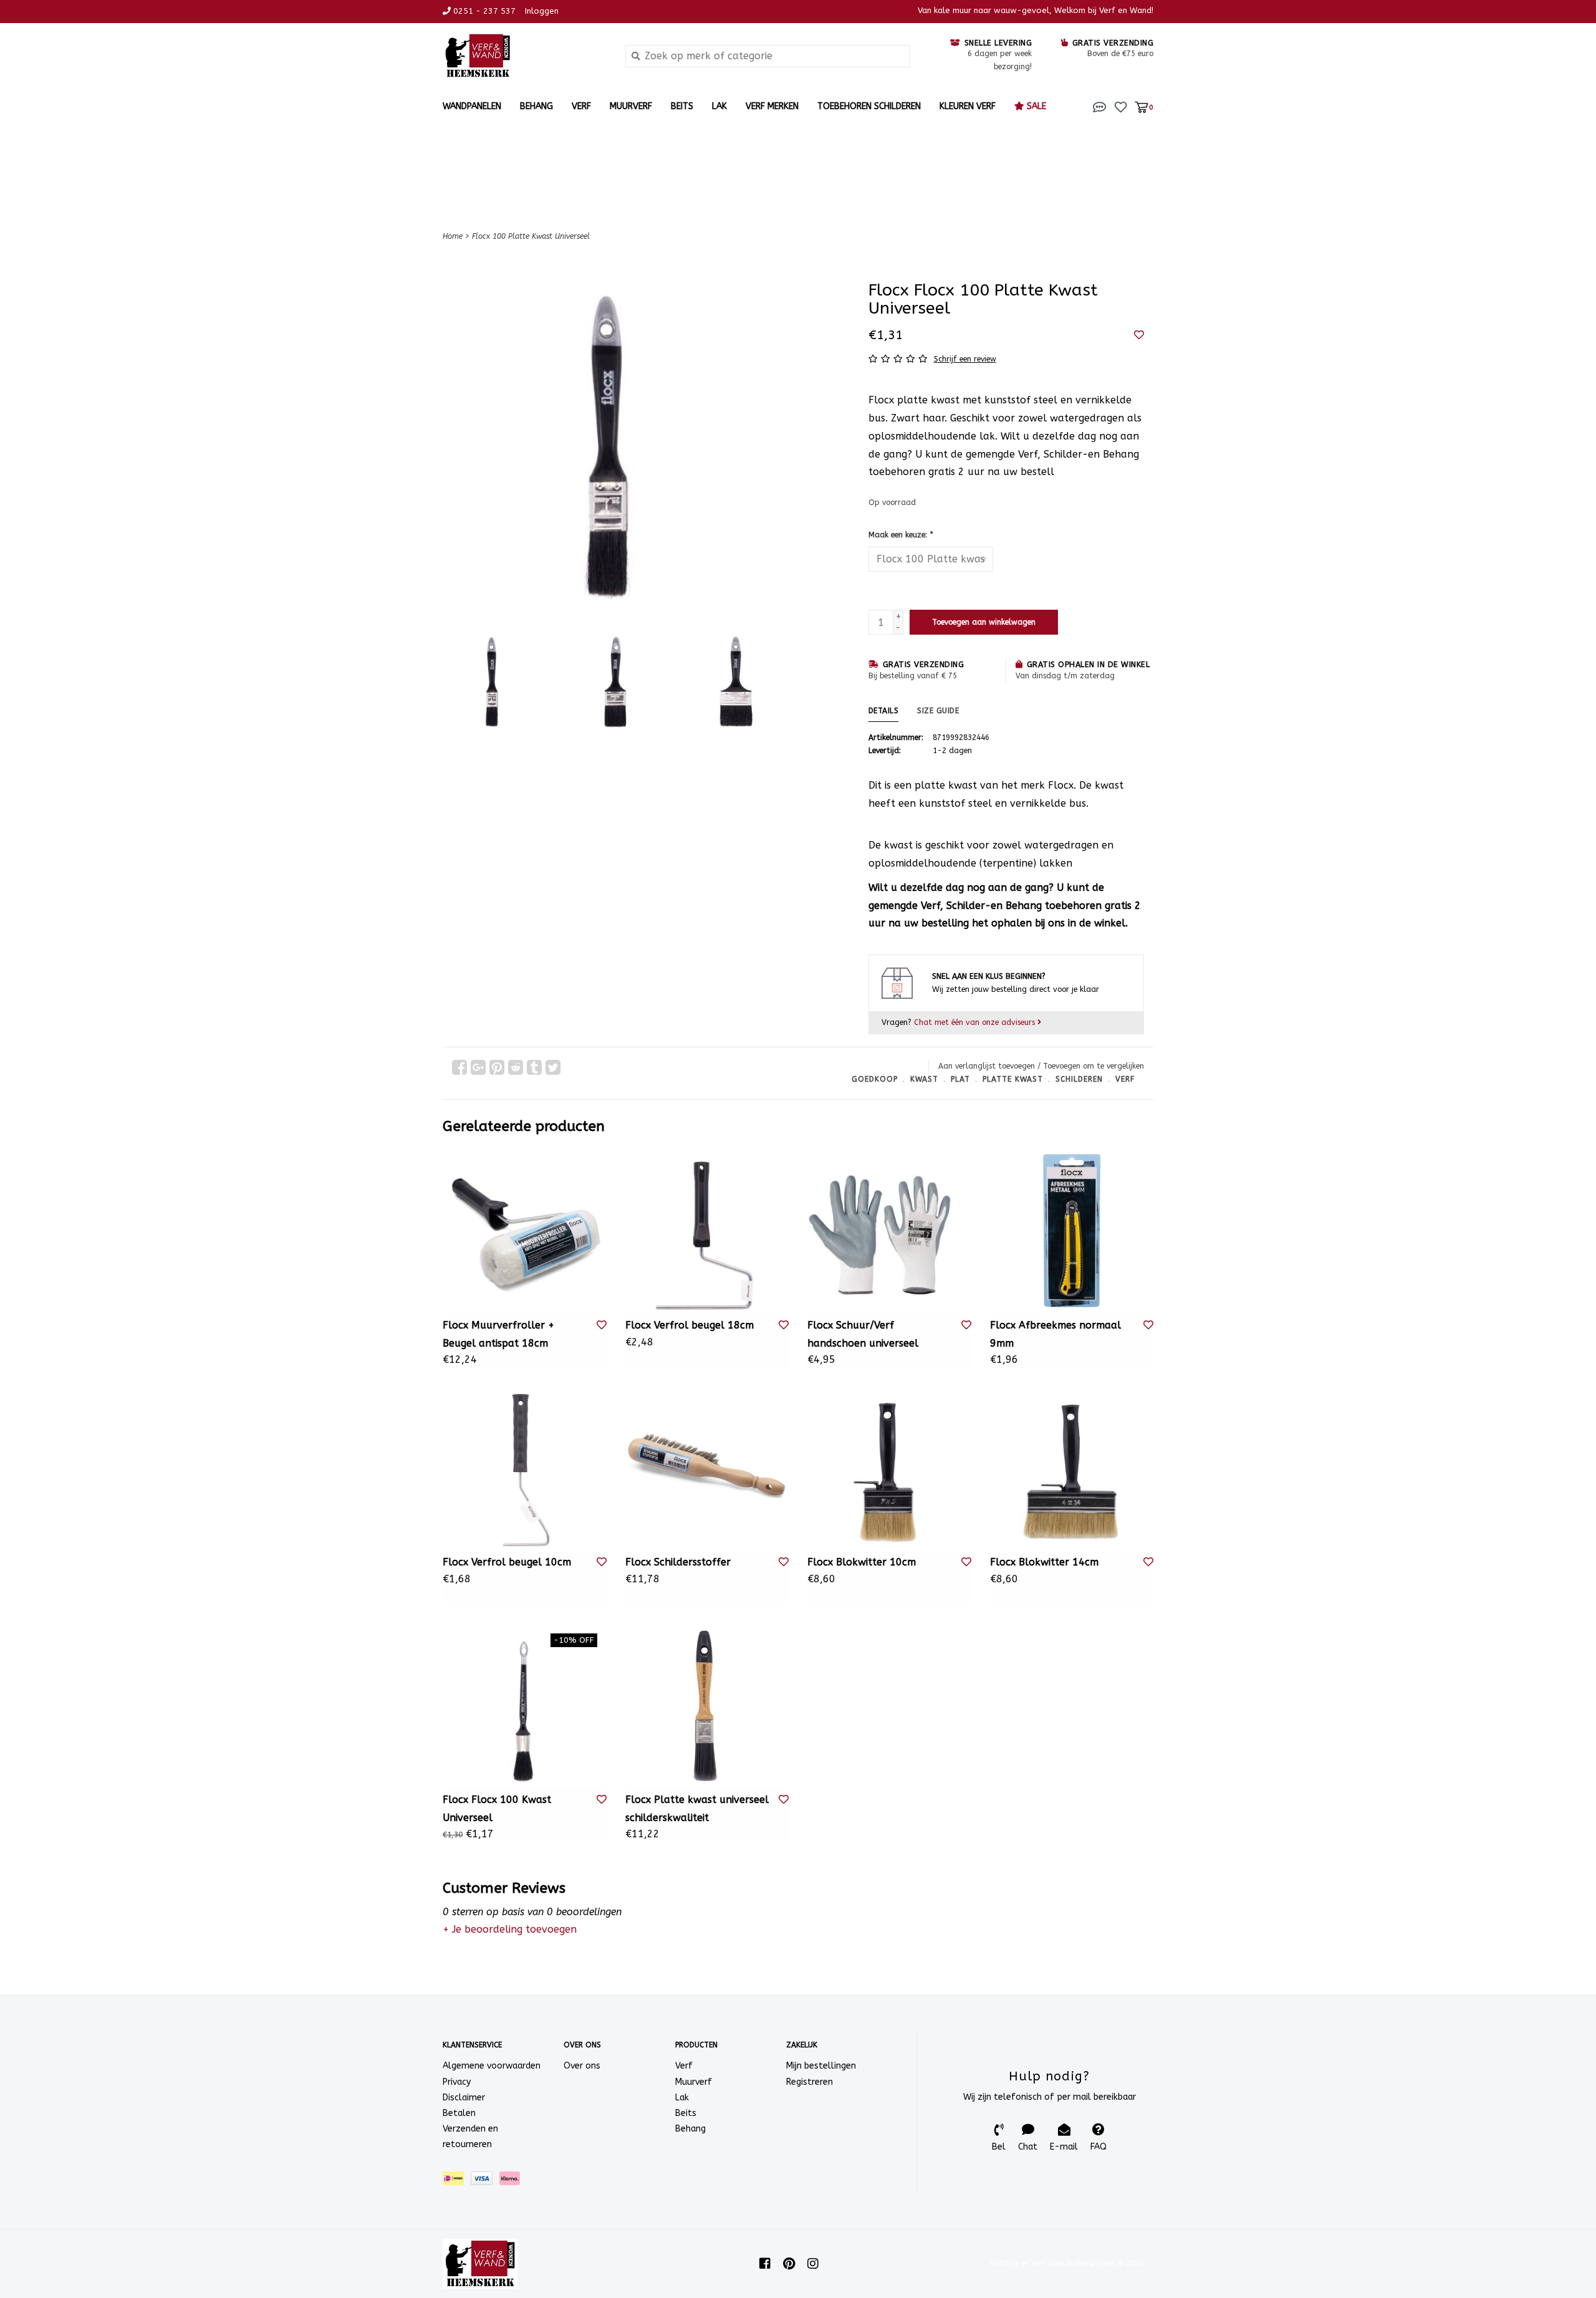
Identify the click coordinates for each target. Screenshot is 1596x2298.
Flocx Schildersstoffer (678, 1562)
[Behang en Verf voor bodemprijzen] (525, 56)
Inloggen (542, 11)
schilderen (1079, 1079)
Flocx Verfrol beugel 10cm (507, 1562)
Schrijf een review (965, 359)
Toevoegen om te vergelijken (1094, 1066)
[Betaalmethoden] (457, 2180)
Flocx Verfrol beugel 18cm (690, 1325)
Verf (581, 106)
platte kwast (1013, 1079)
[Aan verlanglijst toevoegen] (1139, 335)
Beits (682, 106)
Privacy (457, 2082)
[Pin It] (497, 1067)
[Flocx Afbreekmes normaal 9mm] (1072, 1232)
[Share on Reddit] (516, 1067)
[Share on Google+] (478, 1067)
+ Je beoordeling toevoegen (510, 1929)
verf (1125, 1079)
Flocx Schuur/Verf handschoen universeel (863, 1334)
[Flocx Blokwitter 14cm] (1072, 1469)
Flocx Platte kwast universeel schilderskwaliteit (697, 1809)
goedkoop (875, 1079)
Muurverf (631, 106)
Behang (536, 106)
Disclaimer (464, 2098)
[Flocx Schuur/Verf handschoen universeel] (889, 1232)
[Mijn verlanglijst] (1121, 106)
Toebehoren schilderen (869, 106)
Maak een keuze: (901, 535)
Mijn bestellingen (821, 2066)
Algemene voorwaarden (492, 2066)
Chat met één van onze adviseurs (976, 1022)
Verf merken (772, 106)
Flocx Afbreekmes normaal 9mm (1055, 1334)
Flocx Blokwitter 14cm (1044, 1562)
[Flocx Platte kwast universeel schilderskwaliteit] (707, 1706)
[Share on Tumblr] (534, 1067)
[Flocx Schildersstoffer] (707, 1469)
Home (453, 236)
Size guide (938, 711)
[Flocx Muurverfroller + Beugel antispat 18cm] (525, 1232)
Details (884, 711)
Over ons (582, 2066)
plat (960, 1079)
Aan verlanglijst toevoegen (987, 1066)
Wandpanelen (472, 106)
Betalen (459, 2113)
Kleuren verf (968, 106)
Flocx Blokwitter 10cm (862, 1562)
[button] (1100, 106)
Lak (719, 106)
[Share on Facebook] (459, 1067)
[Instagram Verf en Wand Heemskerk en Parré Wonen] (813, 2264)
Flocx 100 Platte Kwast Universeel (531, 236)
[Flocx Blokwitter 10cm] (889, 1469)
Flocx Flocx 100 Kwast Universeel (497, 1809)
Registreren (810, 2082)
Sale (1035, 106)
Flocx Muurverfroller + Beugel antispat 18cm (498, 1334)
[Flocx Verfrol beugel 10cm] (525, 1469)
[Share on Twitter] (553, 1067)
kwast (924, 1079)
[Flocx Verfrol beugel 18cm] (707, 1232)
